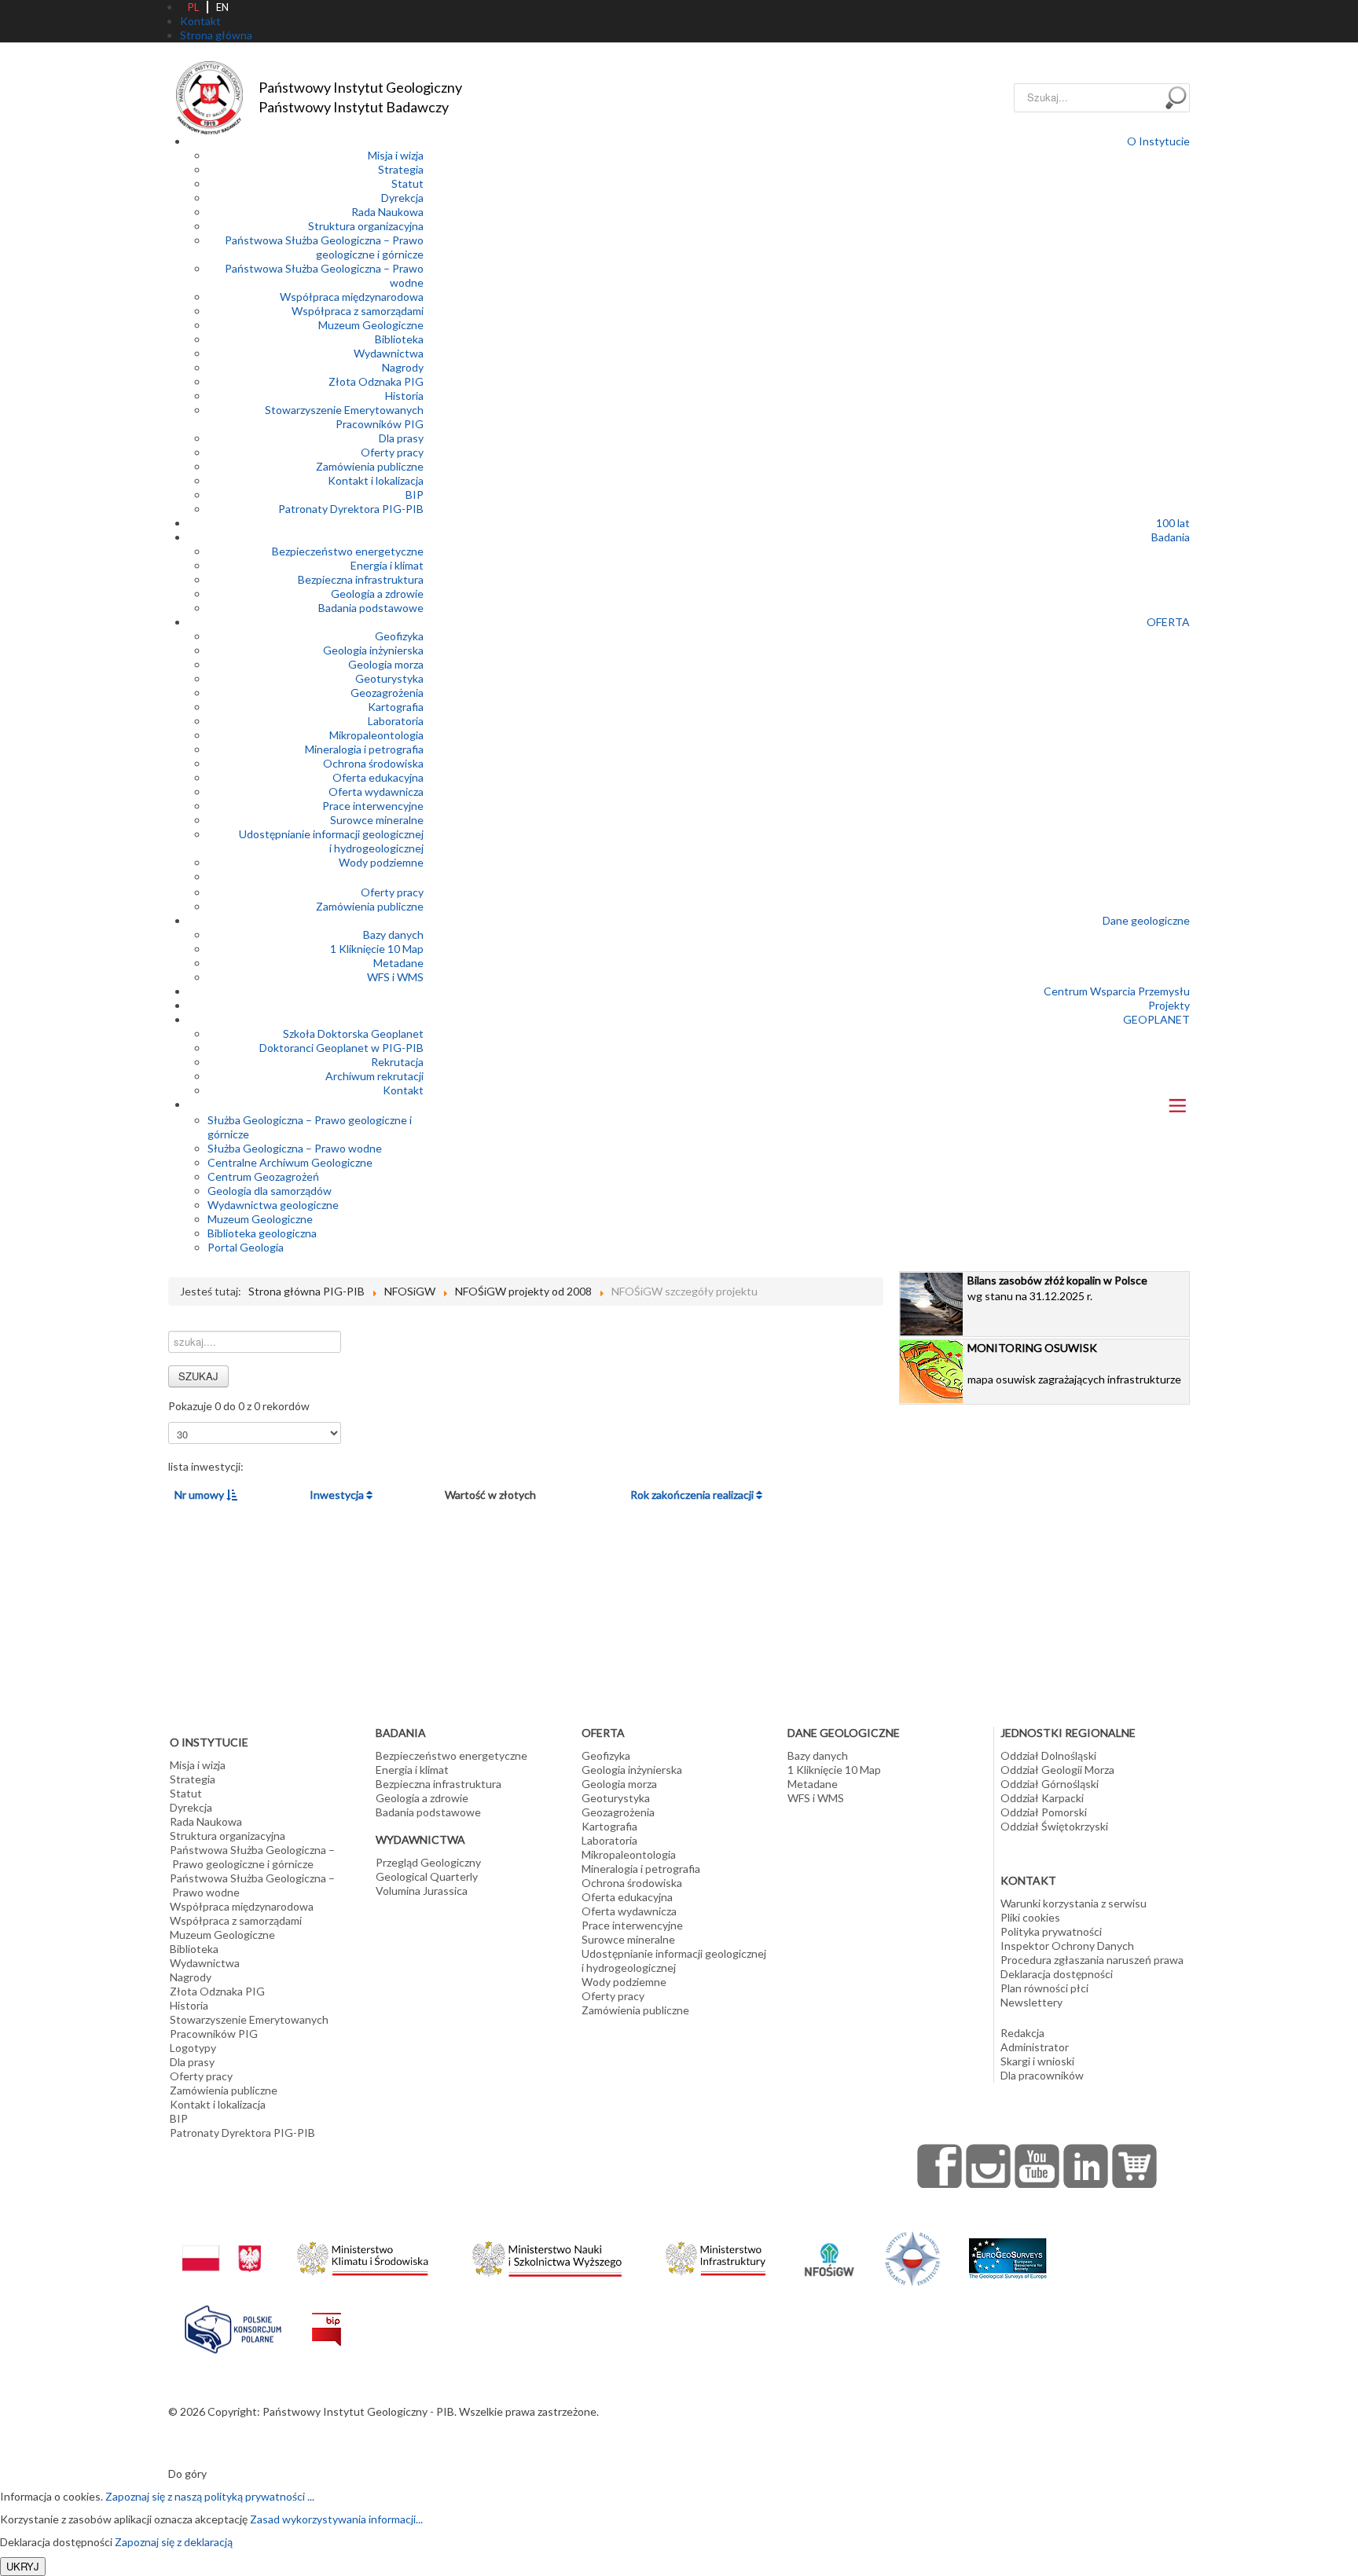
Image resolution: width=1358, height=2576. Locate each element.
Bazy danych (393, 934)
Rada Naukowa (387, 212)
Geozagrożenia (387, 693)
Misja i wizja (396, 155)
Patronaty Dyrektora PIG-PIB (351, 509)
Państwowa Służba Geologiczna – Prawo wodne (252, 1885)
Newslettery (1031, 2002)
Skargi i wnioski (1037, 2061)
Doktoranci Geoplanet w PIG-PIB (341, 1048)
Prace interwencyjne (373, 806)
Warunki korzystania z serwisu (1074, 1903)
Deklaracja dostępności (1057, 1974)
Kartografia (396, 707)
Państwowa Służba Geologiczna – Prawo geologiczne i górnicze (324, 247)
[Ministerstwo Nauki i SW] (547, 2256)
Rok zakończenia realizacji (693, 1495)
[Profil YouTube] (1037, 2166)
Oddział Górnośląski (1050, 1784)
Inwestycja (338, 1495)
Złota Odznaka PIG (376, 381)
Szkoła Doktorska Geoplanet (353, 1033)
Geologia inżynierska (373, 650)
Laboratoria (396, 721)
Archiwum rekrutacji (374, 1076)
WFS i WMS (395, 977)
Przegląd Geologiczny (428, 1862)
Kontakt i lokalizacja (376, 480)
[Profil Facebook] (940, 2166)
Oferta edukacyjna (378, 777)
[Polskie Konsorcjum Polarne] (233, 2326)
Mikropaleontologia (376, 735)
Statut (407, 183)
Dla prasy (401, 438)
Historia (404, 396)
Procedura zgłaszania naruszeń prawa (1092, 1960)
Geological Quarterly (427, 1876)
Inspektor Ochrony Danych (1067, 1946)
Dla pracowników (1042, 2075)
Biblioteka (399, 339)
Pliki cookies (1030, 1917)
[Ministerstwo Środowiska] (363, 2254)
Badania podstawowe (371, 608)
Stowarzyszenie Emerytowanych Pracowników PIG (344, 417)
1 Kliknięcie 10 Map (377, 949)
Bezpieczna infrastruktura (361, 579)
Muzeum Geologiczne (371, 325)
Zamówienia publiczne (370, 466)
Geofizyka (399, 636)
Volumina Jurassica (422, 1891)
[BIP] (327, 2317)
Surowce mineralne (377, 820)
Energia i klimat (387, 565)
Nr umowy (200, 1495)
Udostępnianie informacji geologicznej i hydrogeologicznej (331, 841)
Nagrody (403, 367)
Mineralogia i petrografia (364, 749)
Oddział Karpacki (1042, 1798)
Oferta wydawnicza (376, 791)
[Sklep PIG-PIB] (1135, 2166)
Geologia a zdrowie (377, 594)
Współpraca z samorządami (358, 311)
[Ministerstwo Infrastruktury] (716, 2254)
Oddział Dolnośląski (1048, 1755)
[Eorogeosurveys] (1007, 2250)
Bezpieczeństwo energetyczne (348, 551)
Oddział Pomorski (1044, 1812)
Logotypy (193, 2048)
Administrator (1035, 2047)
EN (222, 7)
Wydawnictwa (389, 353)
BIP (415, 495)
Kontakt (403, 1090)
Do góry (187, 2473)
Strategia (401, 169)
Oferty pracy (392, 452)
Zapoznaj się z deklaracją (174, 2542)
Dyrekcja (402, 198)
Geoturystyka (389, 678)
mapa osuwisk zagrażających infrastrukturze (1074, 1363)
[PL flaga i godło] (222, 2243)
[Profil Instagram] (989, 2166)
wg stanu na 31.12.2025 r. (1057, 1288)
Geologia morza (386, 664)
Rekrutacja (397, 1062)
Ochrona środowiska (373, 763)
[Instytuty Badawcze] (912, 2257)
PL (193, 7)
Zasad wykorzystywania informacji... (336, 2519)
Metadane (398, 963)
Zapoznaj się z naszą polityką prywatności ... (210, 2496)
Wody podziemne (381, 862)
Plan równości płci (1044, 1988)
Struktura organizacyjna (366, 226)
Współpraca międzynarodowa (352, 297)
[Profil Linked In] (1086, 2166)
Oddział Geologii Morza (1057, 1770)
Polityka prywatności (1051, 1931)
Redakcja (1022, 2033)
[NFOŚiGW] (829, 2250)
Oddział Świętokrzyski (1054, 1826)
